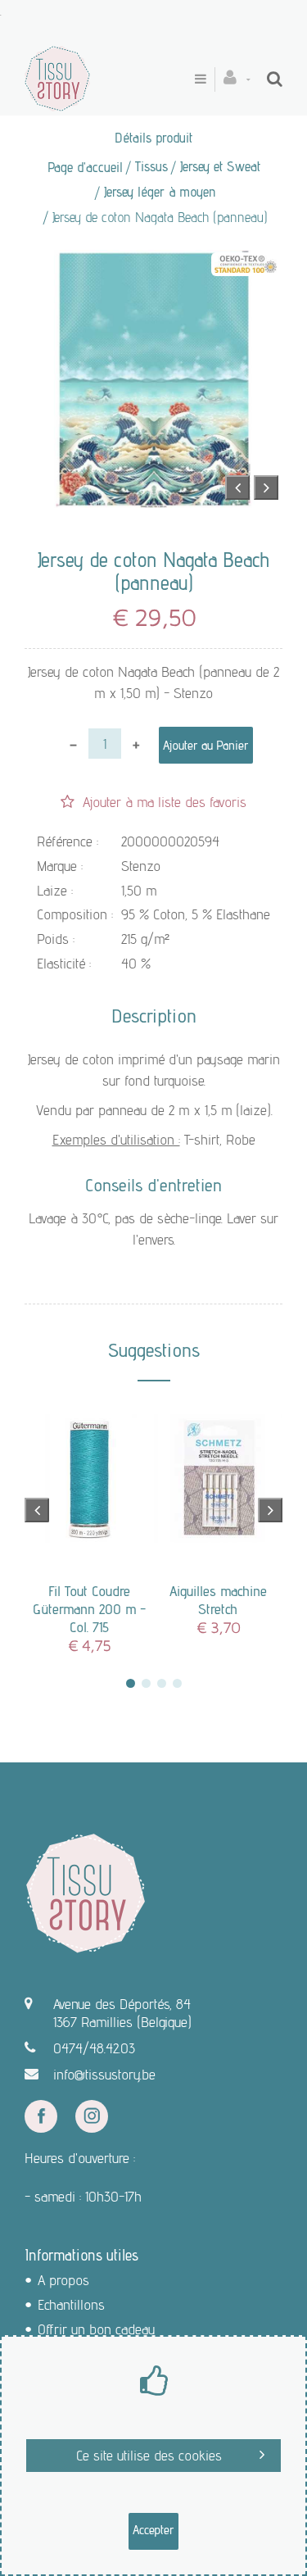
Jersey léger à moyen (160, 192)
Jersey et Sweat (220, 166)
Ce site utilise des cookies (149, 2455)
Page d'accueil (85, 167)
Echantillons (71, 2304)
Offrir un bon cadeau (96, 2329)
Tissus (151, 166)
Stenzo (141, 866)
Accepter (153, 2530)
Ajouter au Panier (206, 745)
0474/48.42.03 (94, 2048)
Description (154, 1016)
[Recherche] (275, 79)
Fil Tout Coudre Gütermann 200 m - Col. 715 (89, 1609)
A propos (63, 2280)
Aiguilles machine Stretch (218, 1600)
